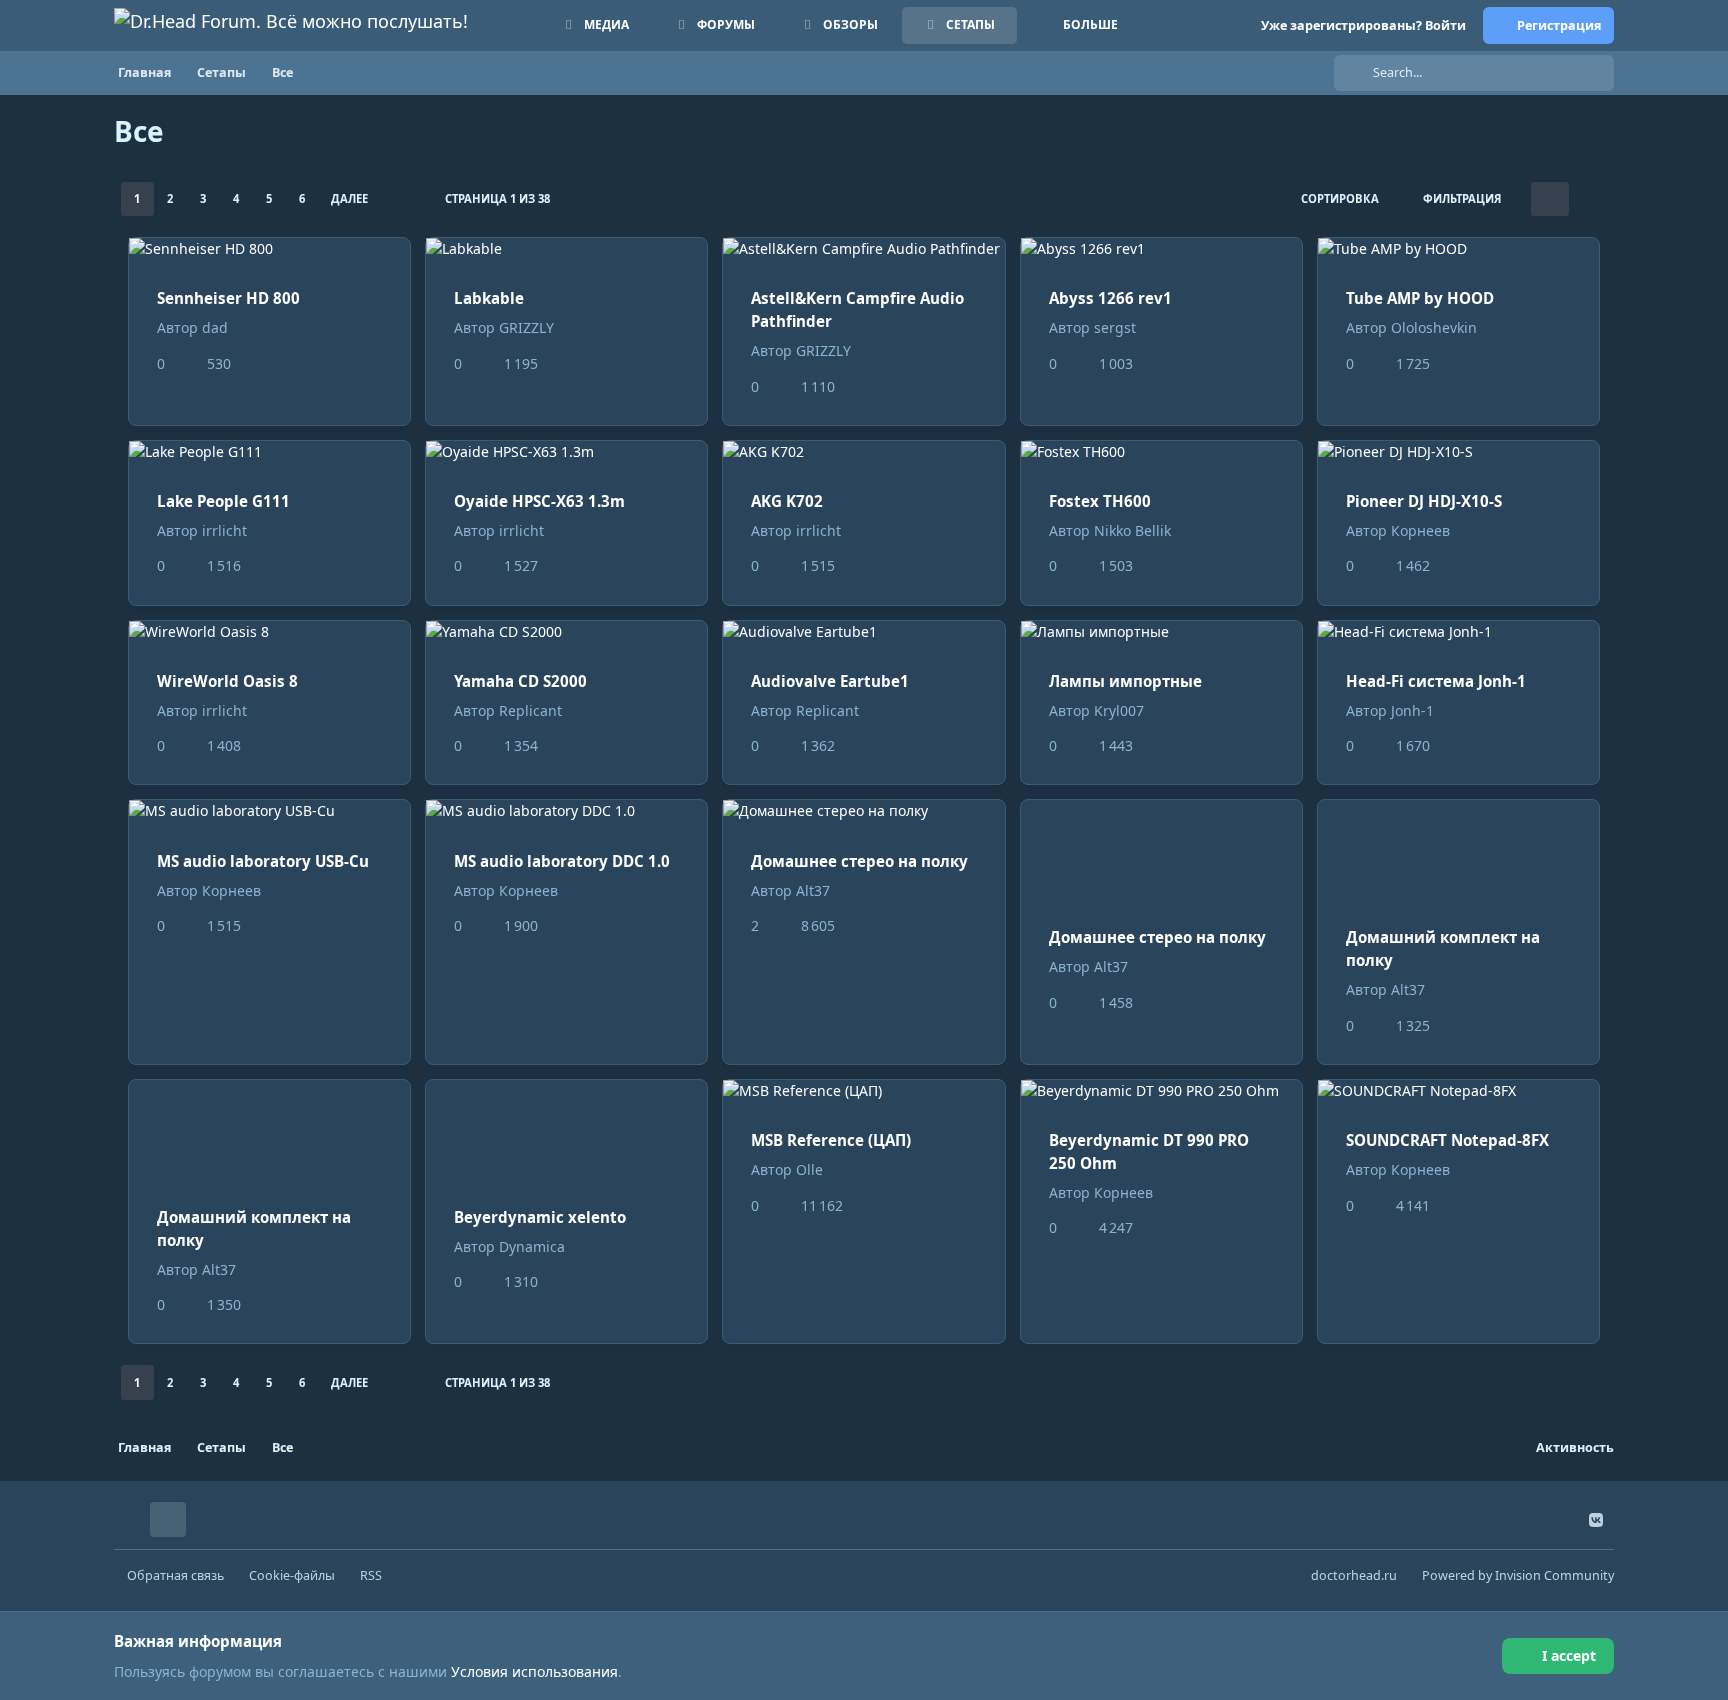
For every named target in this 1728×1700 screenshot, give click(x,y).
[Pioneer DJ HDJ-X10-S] (1458, 451)
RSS (371, 1575)
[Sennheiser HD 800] (269, 248)
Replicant (530, 710)
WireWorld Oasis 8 (227, 681)
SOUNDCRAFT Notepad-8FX (1447, 1140)
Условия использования (534, 1671)
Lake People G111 (223, 501)
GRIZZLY (526, 327)
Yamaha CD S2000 (520, 681)
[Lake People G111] (269, 451)
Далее (349, 198)
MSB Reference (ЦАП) (831, 1140)
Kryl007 (1119, 710)
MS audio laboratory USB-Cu (263, 861)
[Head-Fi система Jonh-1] (1458, 631)
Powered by (1518, 1575)
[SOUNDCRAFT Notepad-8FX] (1458, 1090)
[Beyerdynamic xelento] (566, 1129)
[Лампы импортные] (1161, 631)
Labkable (489, 298)
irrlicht (224, 530)
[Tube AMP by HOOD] (1458, 248)
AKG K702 (787, 501)
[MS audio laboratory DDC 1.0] (566, 810)
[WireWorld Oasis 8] (269, 631)
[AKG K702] (863, 451)
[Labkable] (566, 248)
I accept (1569, 1655)
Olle (809, 1169)
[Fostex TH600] (1161, 451)
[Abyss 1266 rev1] (1161, 248)
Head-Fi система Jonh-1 (1436, 681)
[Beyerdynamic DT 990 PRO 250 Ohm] (1161, 1090)
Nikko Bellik (1132, 530)
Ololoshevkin (1434, 327)
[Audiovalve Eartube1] (863, 631)
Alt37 (813, 890)
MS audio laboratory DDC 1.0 (562, 861)
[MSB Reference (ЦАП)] (863, 1090)
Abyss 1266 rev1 (1110, 298)
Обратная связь (175, 1575)
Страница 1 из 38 (497, 198)
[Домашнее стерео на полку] (863, 810)
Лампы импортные (1125, 681)
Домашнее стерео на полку (859, 861)
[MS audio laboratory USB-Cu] (269, 810)
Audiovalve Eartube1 (830, 681)
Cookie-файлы (292, 1575)
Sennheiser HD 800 (228, 298)
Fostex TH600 (1100, 501)
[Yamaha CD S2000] (566, 631)
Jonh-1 (1412, 710)
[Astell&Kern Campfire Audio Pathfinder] (863, 248)
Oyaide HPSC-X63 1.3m (539, 501)
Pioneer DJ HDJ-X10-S (1424, 501)
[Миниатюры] (1550, 199)
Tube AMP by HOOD (1420, 298)
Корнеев (1420, 530)
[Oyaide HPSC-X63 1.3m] (566, 451)
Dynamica (532, 1246)
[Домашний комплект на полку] (1458, 849)
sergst (1115, 327)
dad (215, 327)
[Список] (1588, 199)
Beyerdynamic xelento (540, 1217)
